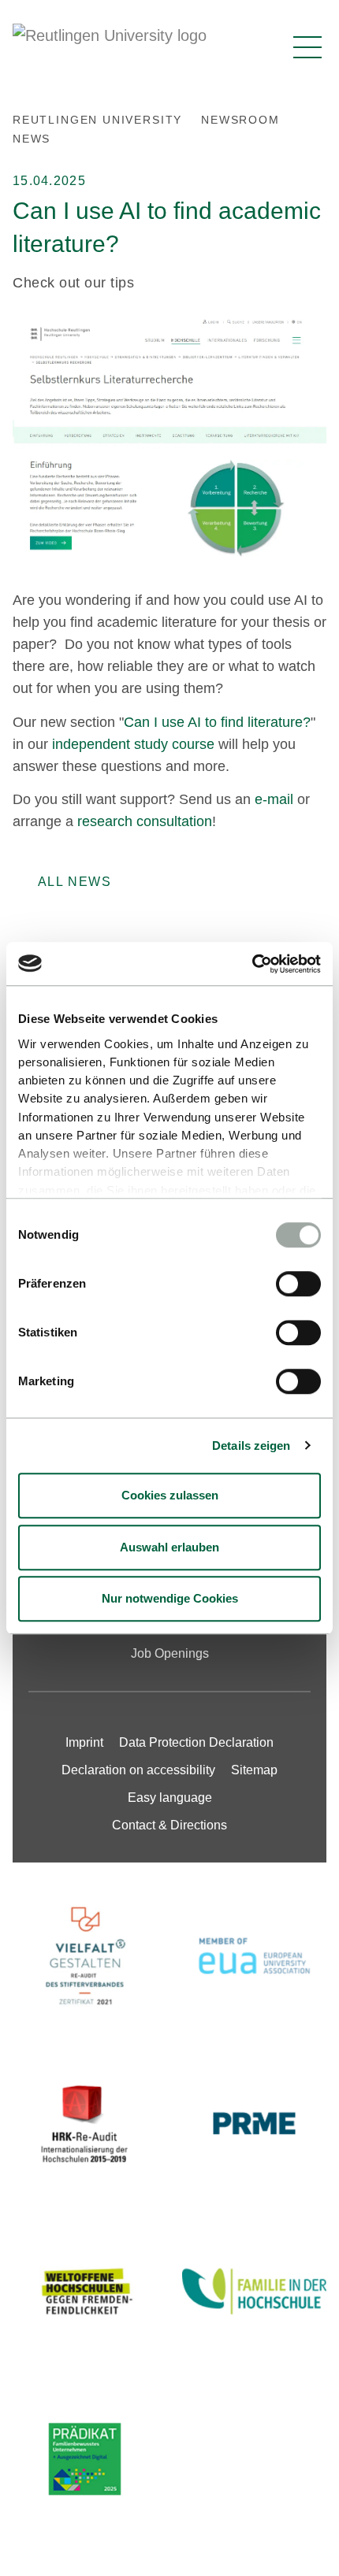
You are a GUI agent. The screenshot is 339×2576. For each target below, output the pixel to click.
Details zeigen (251, 1446)
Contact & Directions (169, 1825)
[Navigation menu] (307, 47)
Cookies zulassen (170, 1495)
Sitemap (254, 1770)
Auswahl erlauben (169, 1547)
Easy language (170, 1798)
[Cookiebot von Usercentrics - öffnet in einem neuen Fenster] (252, 964)
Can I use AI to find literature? (217, 722)
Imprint (84, 1742)
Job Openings (170, 1653)
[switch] (298, 1284)
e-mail (274, 799)
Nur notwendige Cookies (170, 1598)
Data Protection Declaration (196, 1742)
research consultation (145, 821)
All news (75, 882)
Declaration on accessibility (138, 1770)
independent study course (133, 744)
